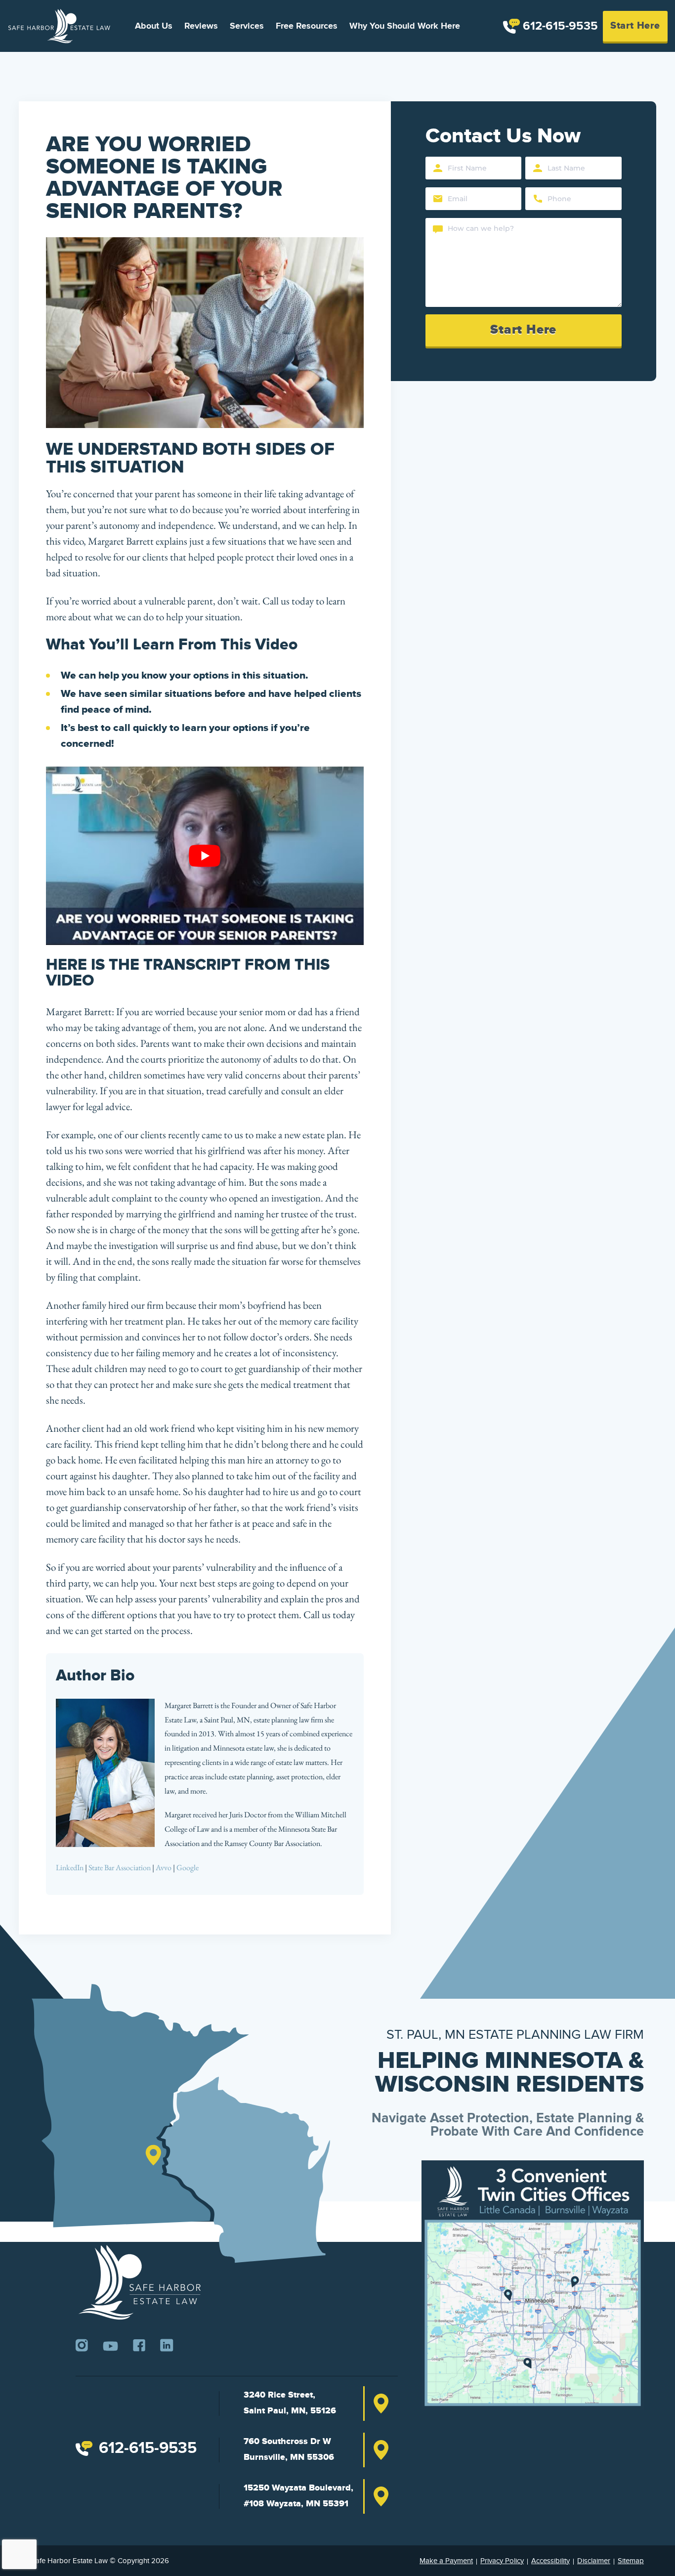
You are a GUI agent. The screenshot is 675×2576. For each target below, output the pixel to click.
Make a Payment (446, 2560)
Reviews (201, 26)
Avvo (164, 1868)
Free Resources (307, 26)
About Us (154, 26)
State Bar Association (120, 1868)
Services (247, 26)
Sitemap (631, 2560)
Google (188, 1868)
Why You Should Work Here (405, 26)
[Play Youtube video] (205, 856)
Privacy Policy (502, 2560)
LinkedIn (70, 1868)
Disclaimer (594, 2560)
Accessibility (550, 2560)
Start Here (635, 26)
